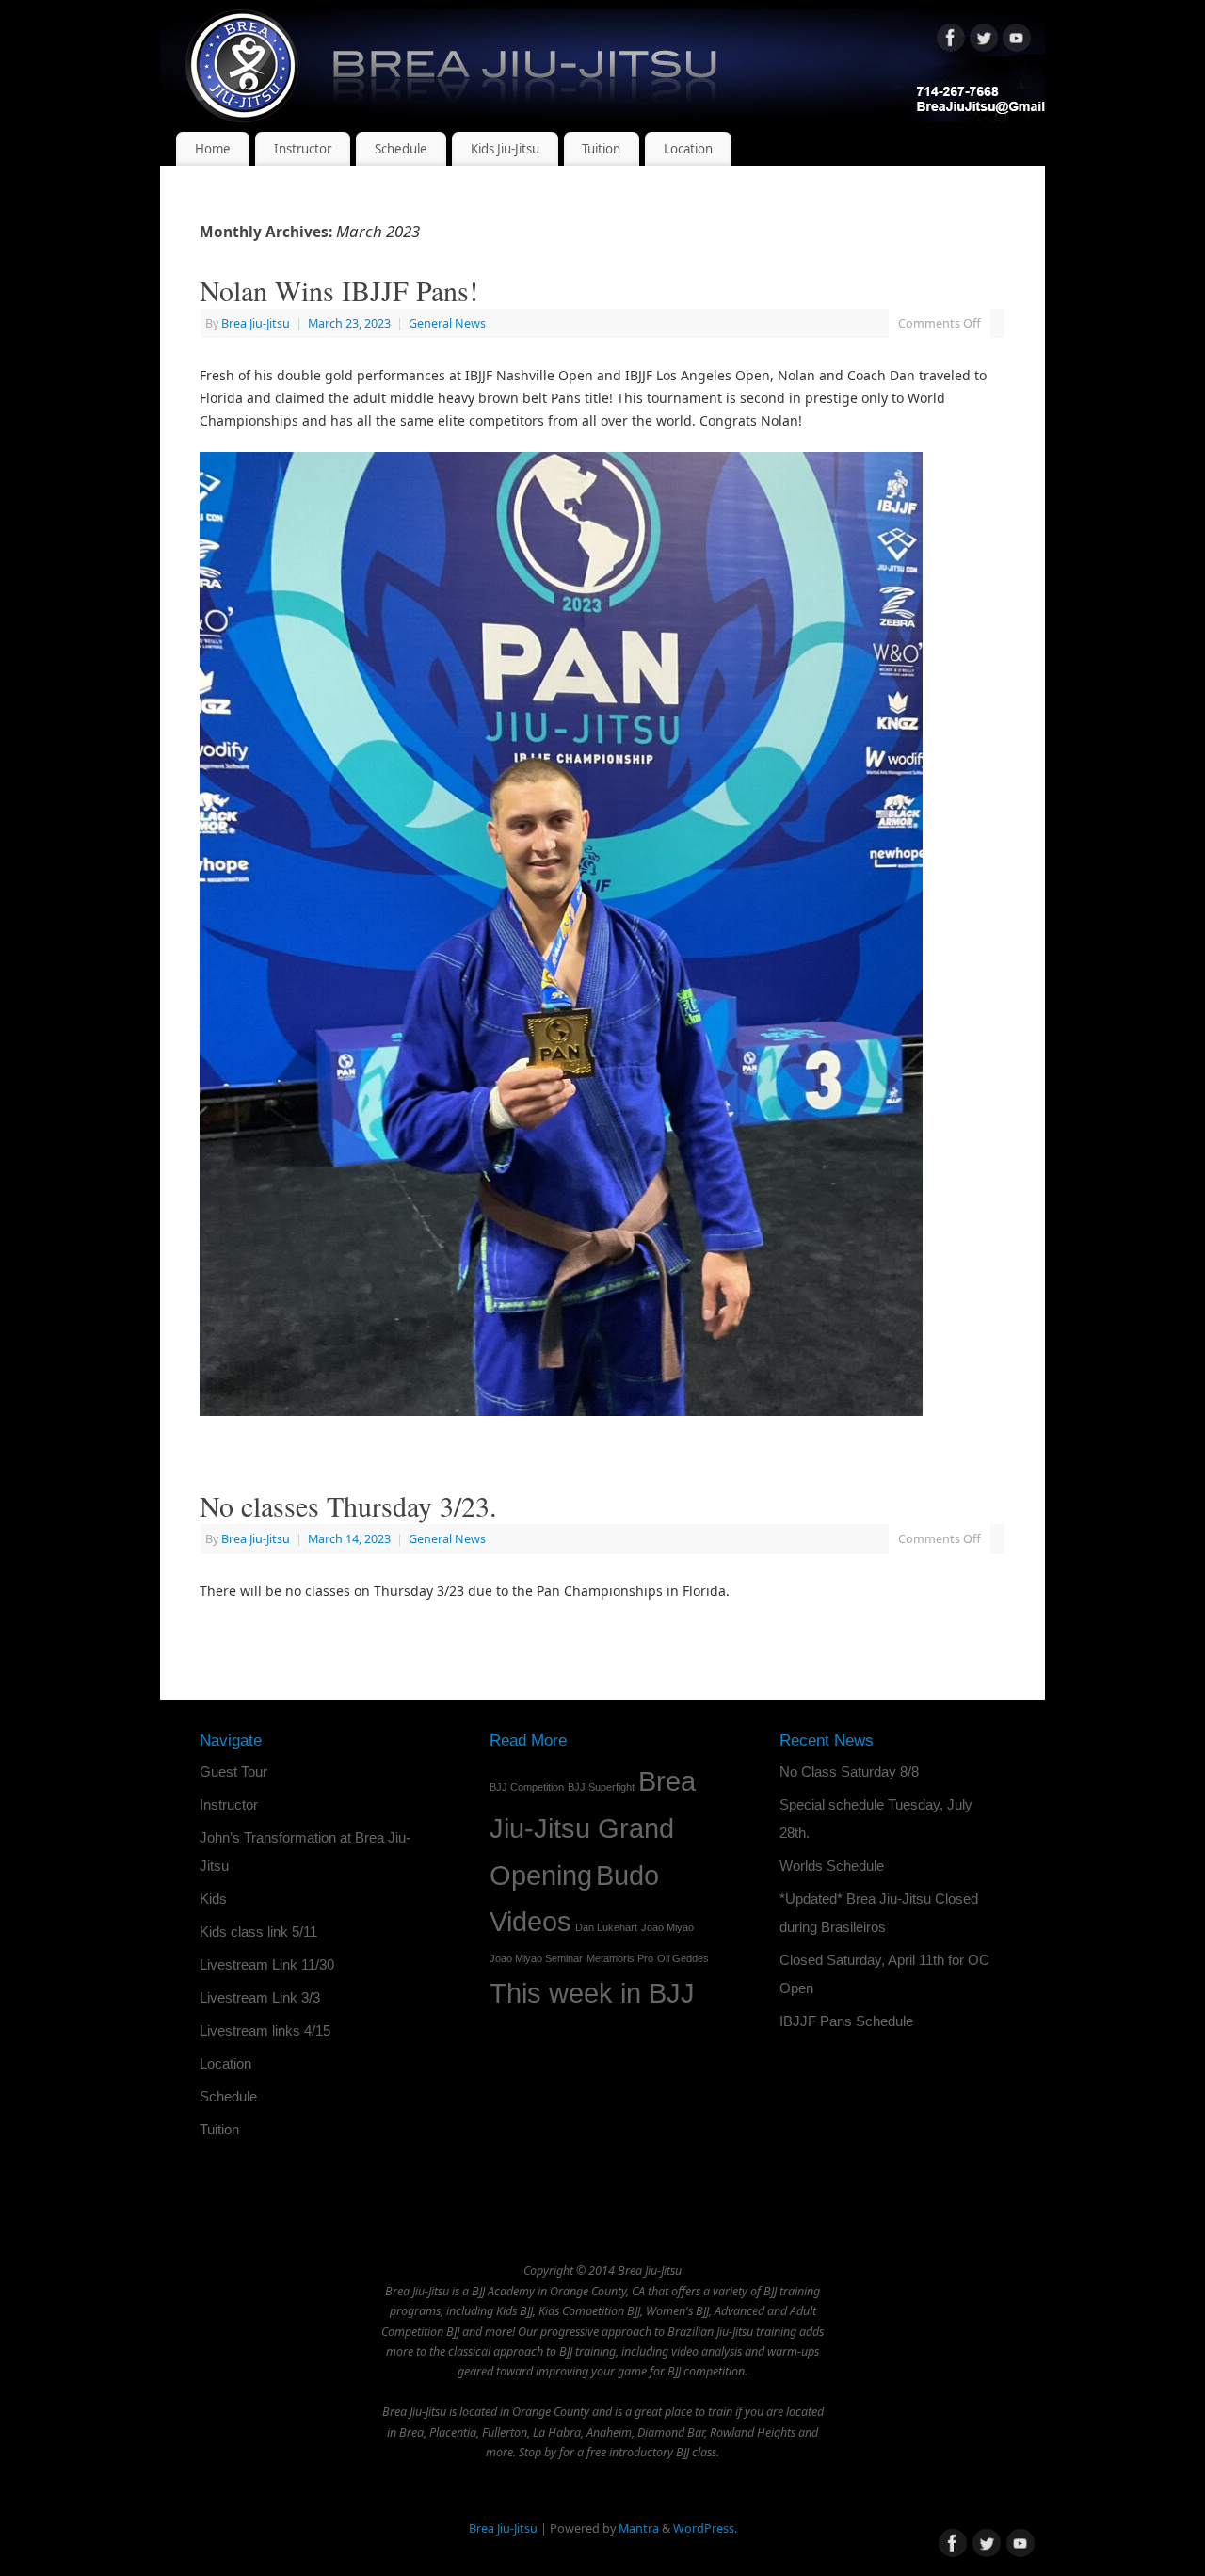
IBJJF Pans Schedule (846, 2021)
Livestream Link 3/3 (260, 1997)
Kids (213, 1899)
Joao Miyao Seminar (536, 1958)
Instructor (303, 149)
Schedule (401, 149)
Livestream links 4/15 (265, 2030)
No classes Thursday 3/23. (348, 1505)
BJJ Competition (527, 1787)
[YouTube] (1017, 41)
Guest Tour (233, 1771)
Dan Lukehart (606, 1927)
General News (447, 323)
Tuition (601, 149)
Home (213, 149)
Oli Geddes (683, 1958)
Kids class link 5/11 (258, 1932)
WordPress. (705, 2528)
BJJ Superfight (601, 1787)
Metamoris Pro (620, 1958)
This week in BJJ (592, 1993)
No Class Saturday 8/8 (849, 1771)
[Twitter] (984, 41)
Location (688, 149)
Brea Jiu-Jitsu (256, 323)
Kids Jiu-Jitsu (505, 149)
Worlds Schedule (832, 1866)
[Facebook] (951, 41)
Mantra (639, 2528)
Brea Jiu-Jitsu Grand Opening (593, 1828)
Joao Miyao (667, 1927)
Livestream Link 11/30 (267, 1964)
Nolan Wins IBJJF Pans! (339, 290)
